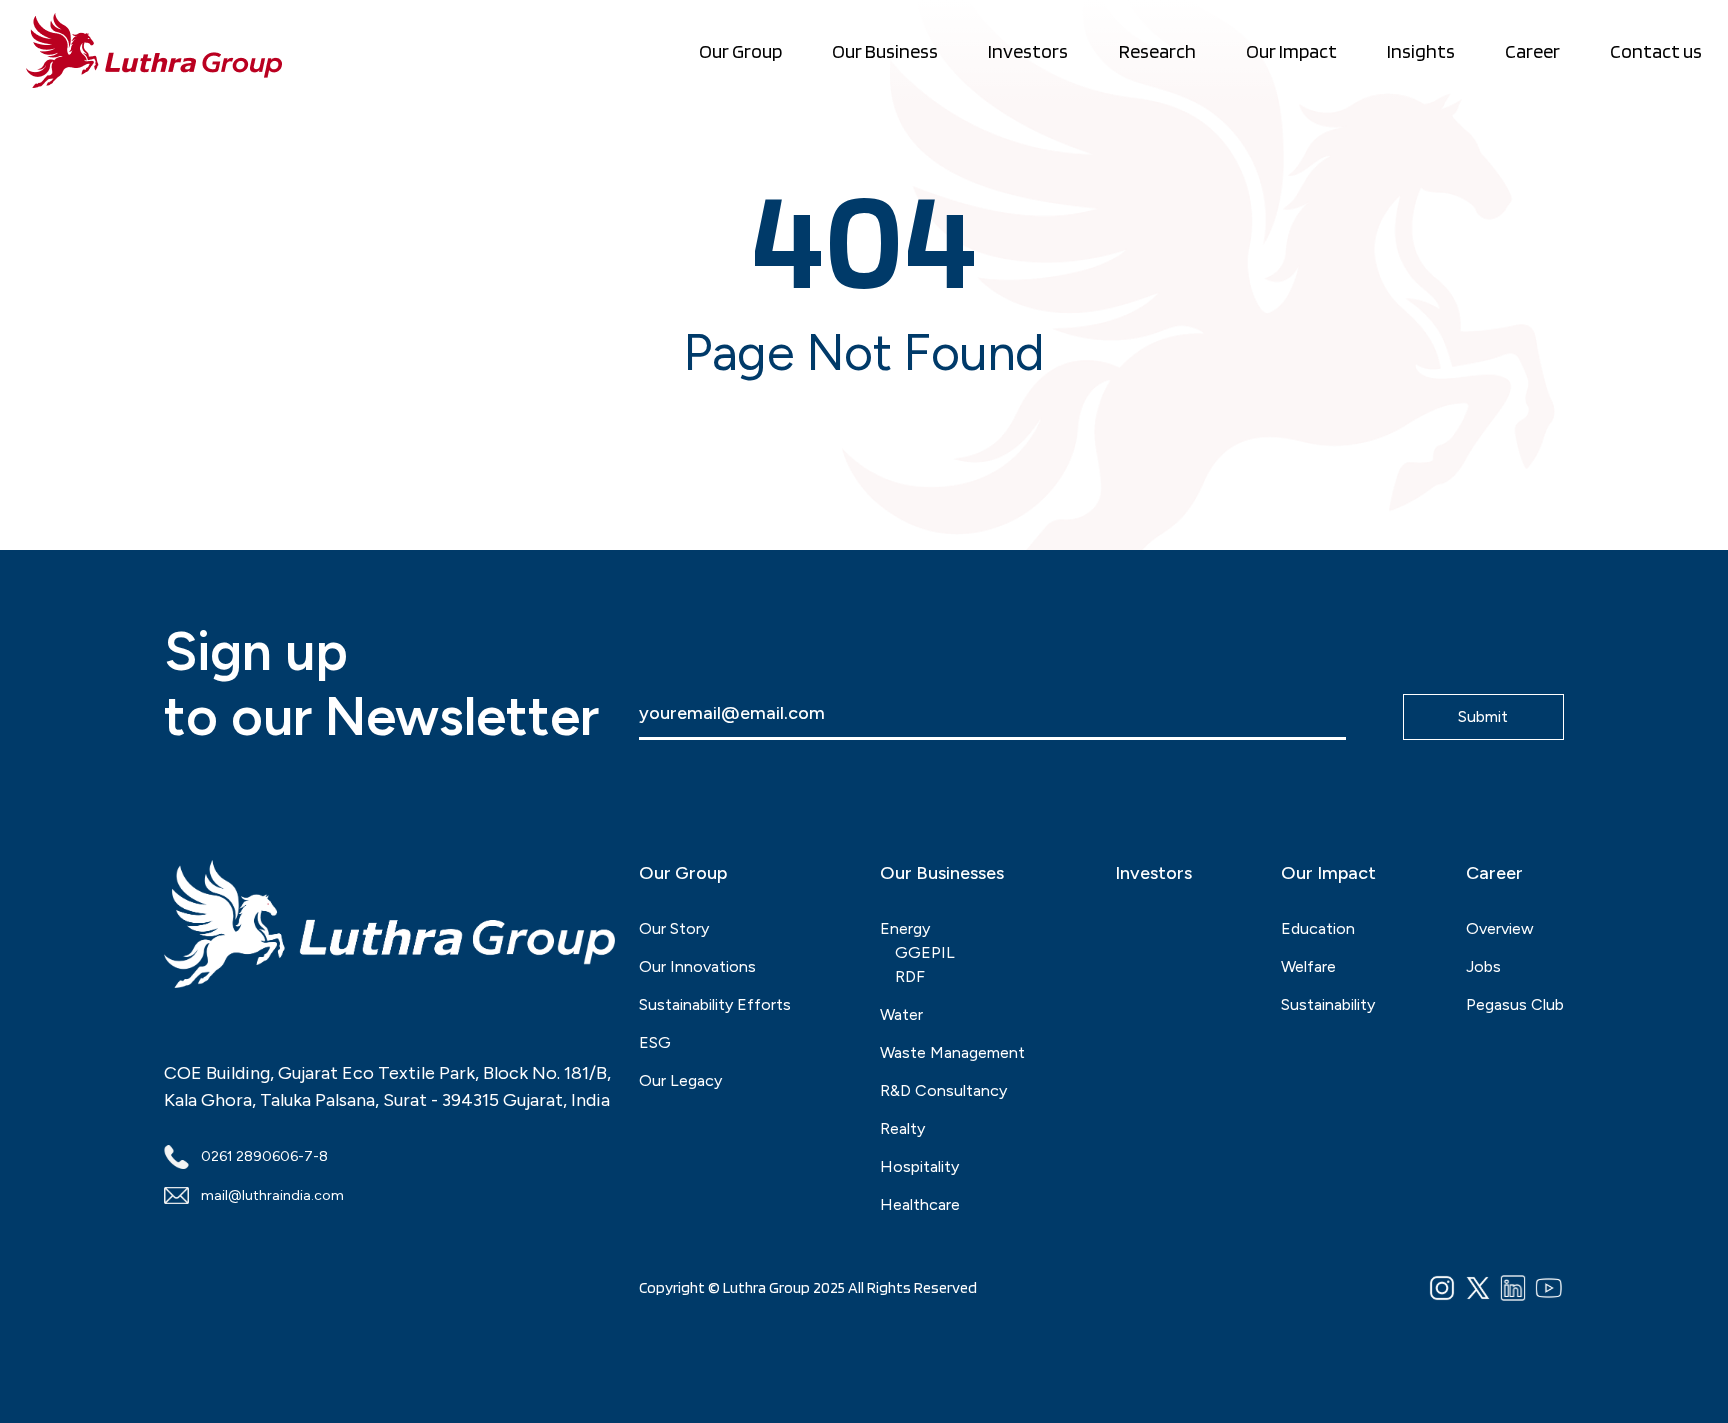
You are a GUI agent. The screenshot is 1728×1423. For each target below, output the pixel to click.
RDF (910, 976)
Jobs (1483, 966)
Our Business (885, 51)
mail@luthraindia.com (272, 1195)
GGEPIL (925, 952)
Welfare (1308, 966)
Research (1157, 51)
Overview (1500, 928)
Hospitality (919, 1166)
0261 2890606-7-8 (264, 1156)
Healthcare (920, 1204)
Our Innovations (697, 966)
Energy (905, 928)
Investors (1028, 51)
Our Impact (1291, 51)
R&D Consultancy (943, 1090)
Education (1318, 928)
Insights (1421, 51)
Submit (1483, 716)
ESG (655, 1042)
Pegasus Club (1515, 1004)
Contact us (1656, 51)
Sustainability (1328, 1004)
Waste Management (952, 1052)
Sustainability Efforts (715, 1004)
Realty (902, 1128)
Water (901, 1014)
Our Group (740, 51)
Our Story (674, 928)
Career (1532, 51)
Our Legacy (680, 1080)
